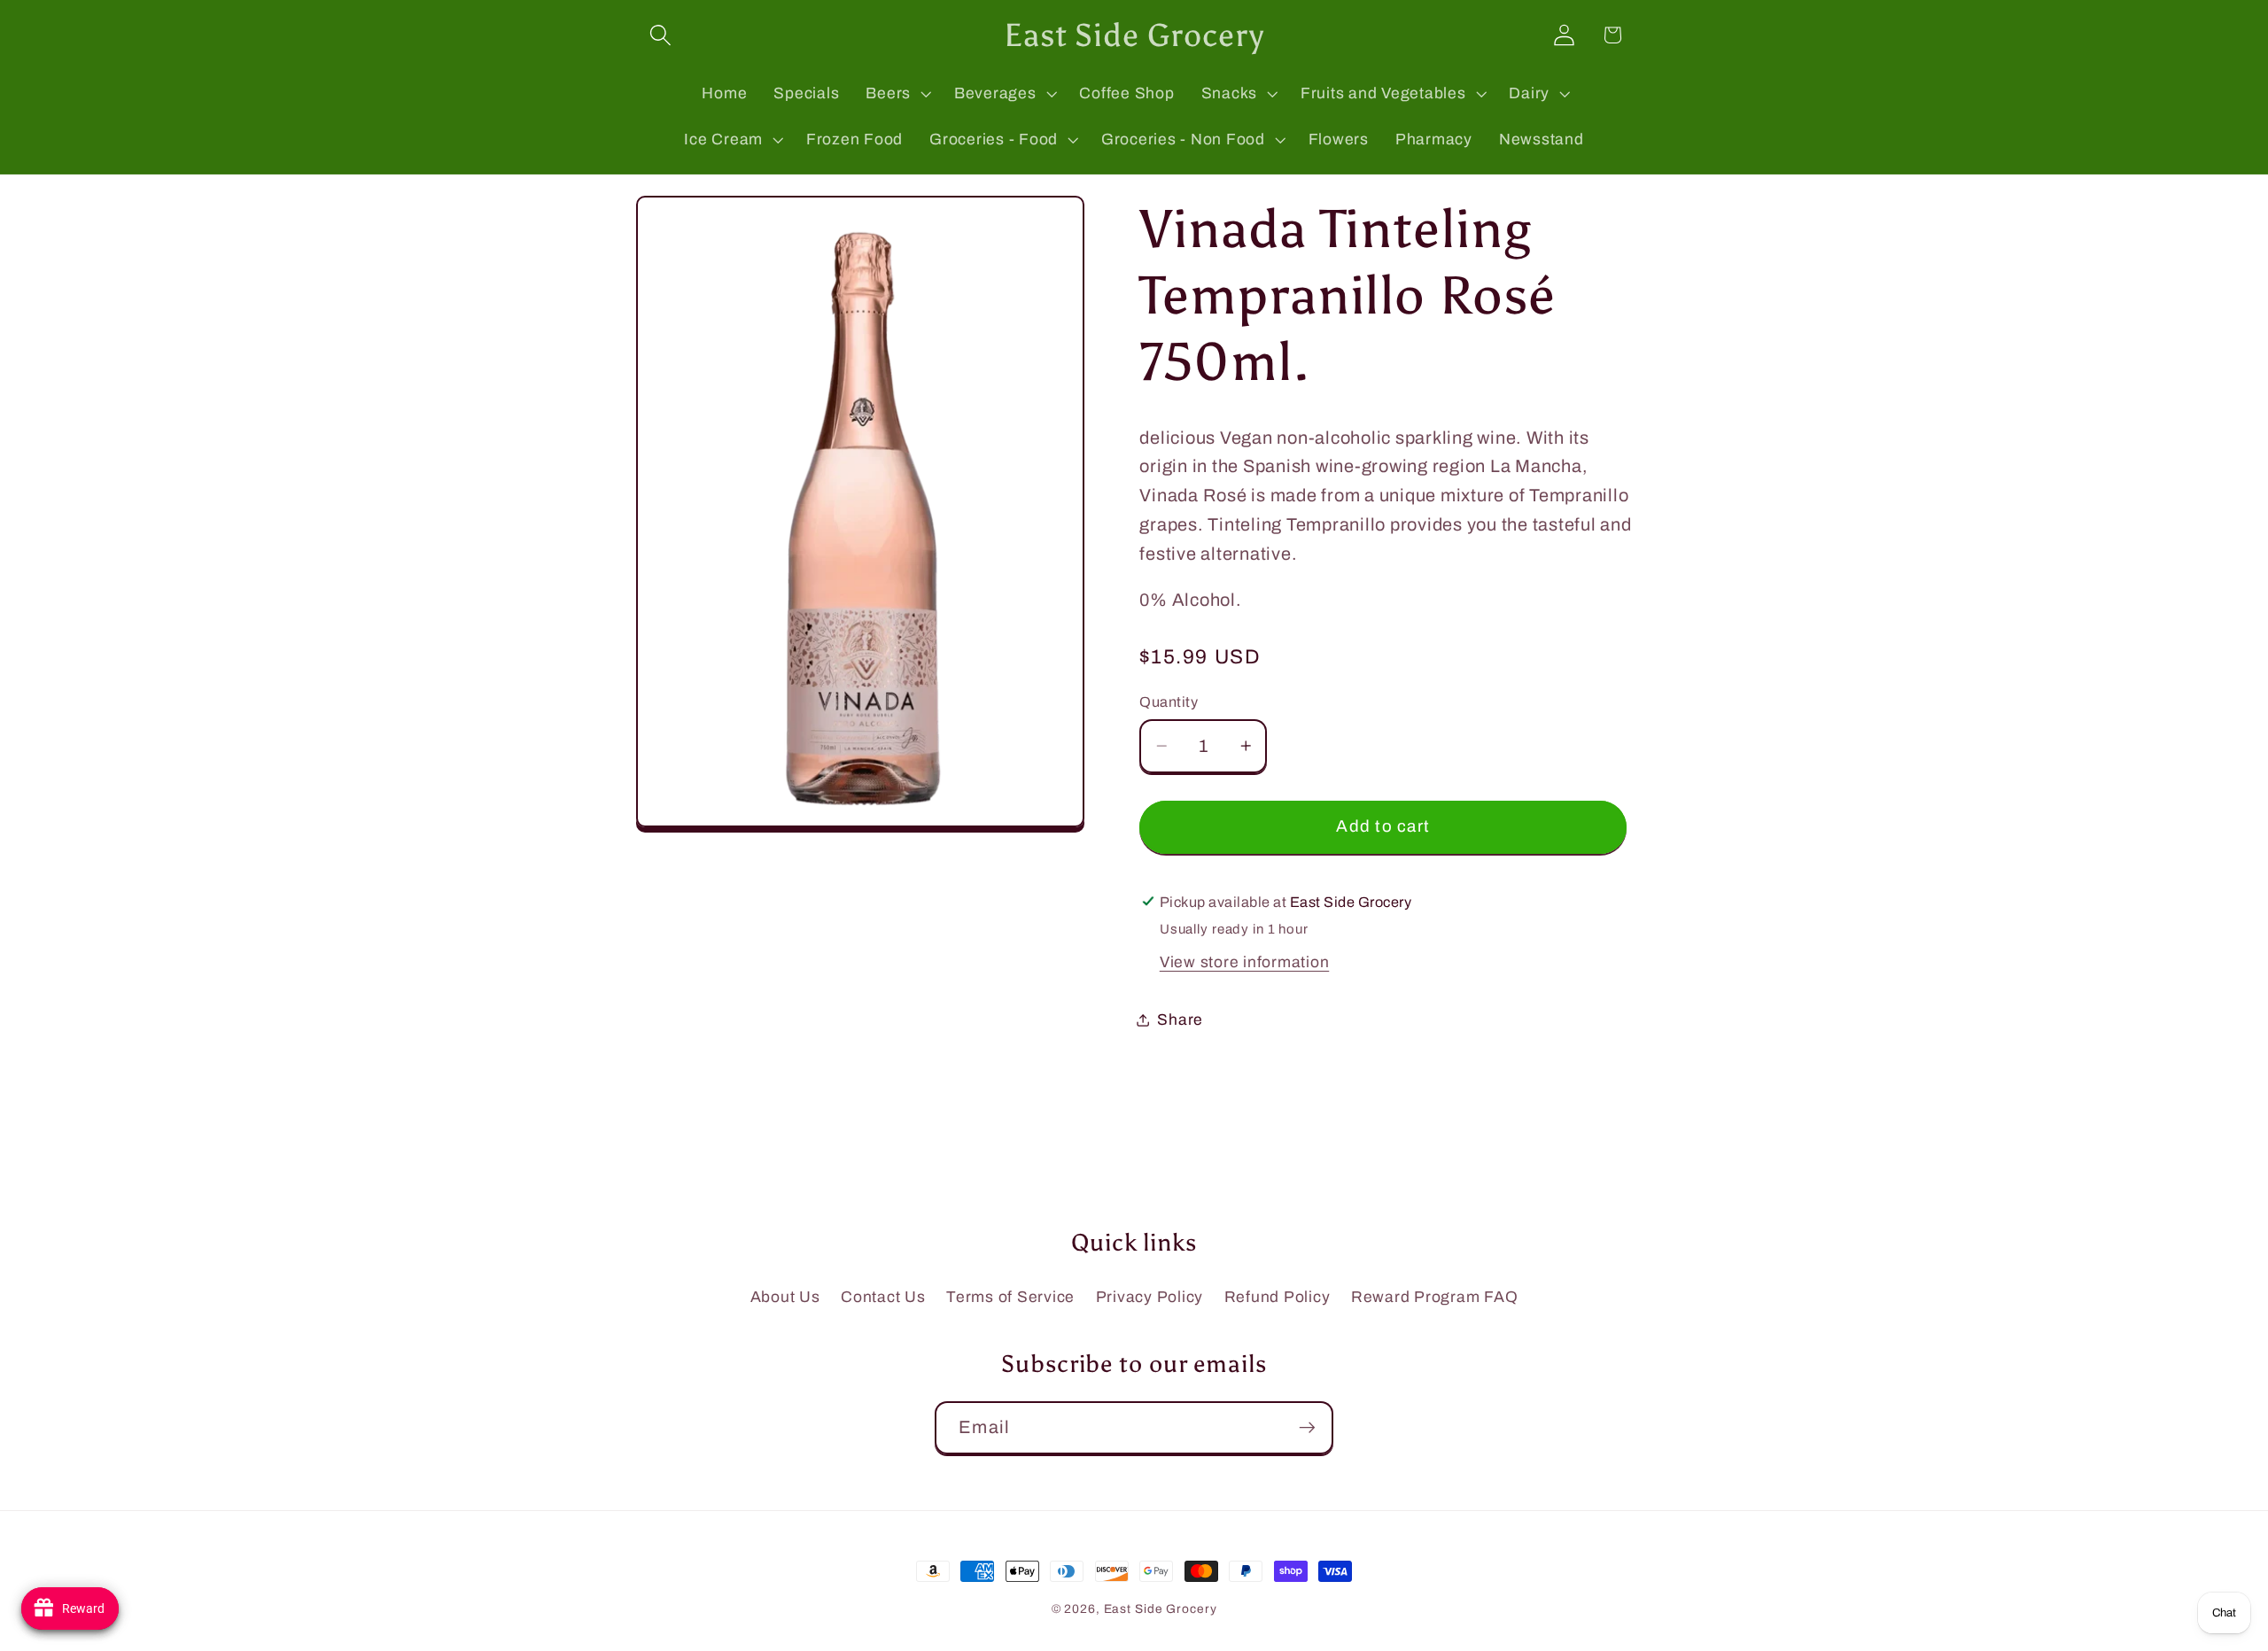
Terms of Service (1010, 1297)
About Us (785, 1297)
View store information (1245, 961)
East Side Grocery (1161, 1609)
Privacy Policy (1150, 1297)
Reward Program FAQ (1435, 1297)
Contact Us (883, 1297)
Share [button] (1180, 1019)
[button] (660, 35)
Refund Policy (1278, 1297)
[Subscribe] (1307, 1428)
